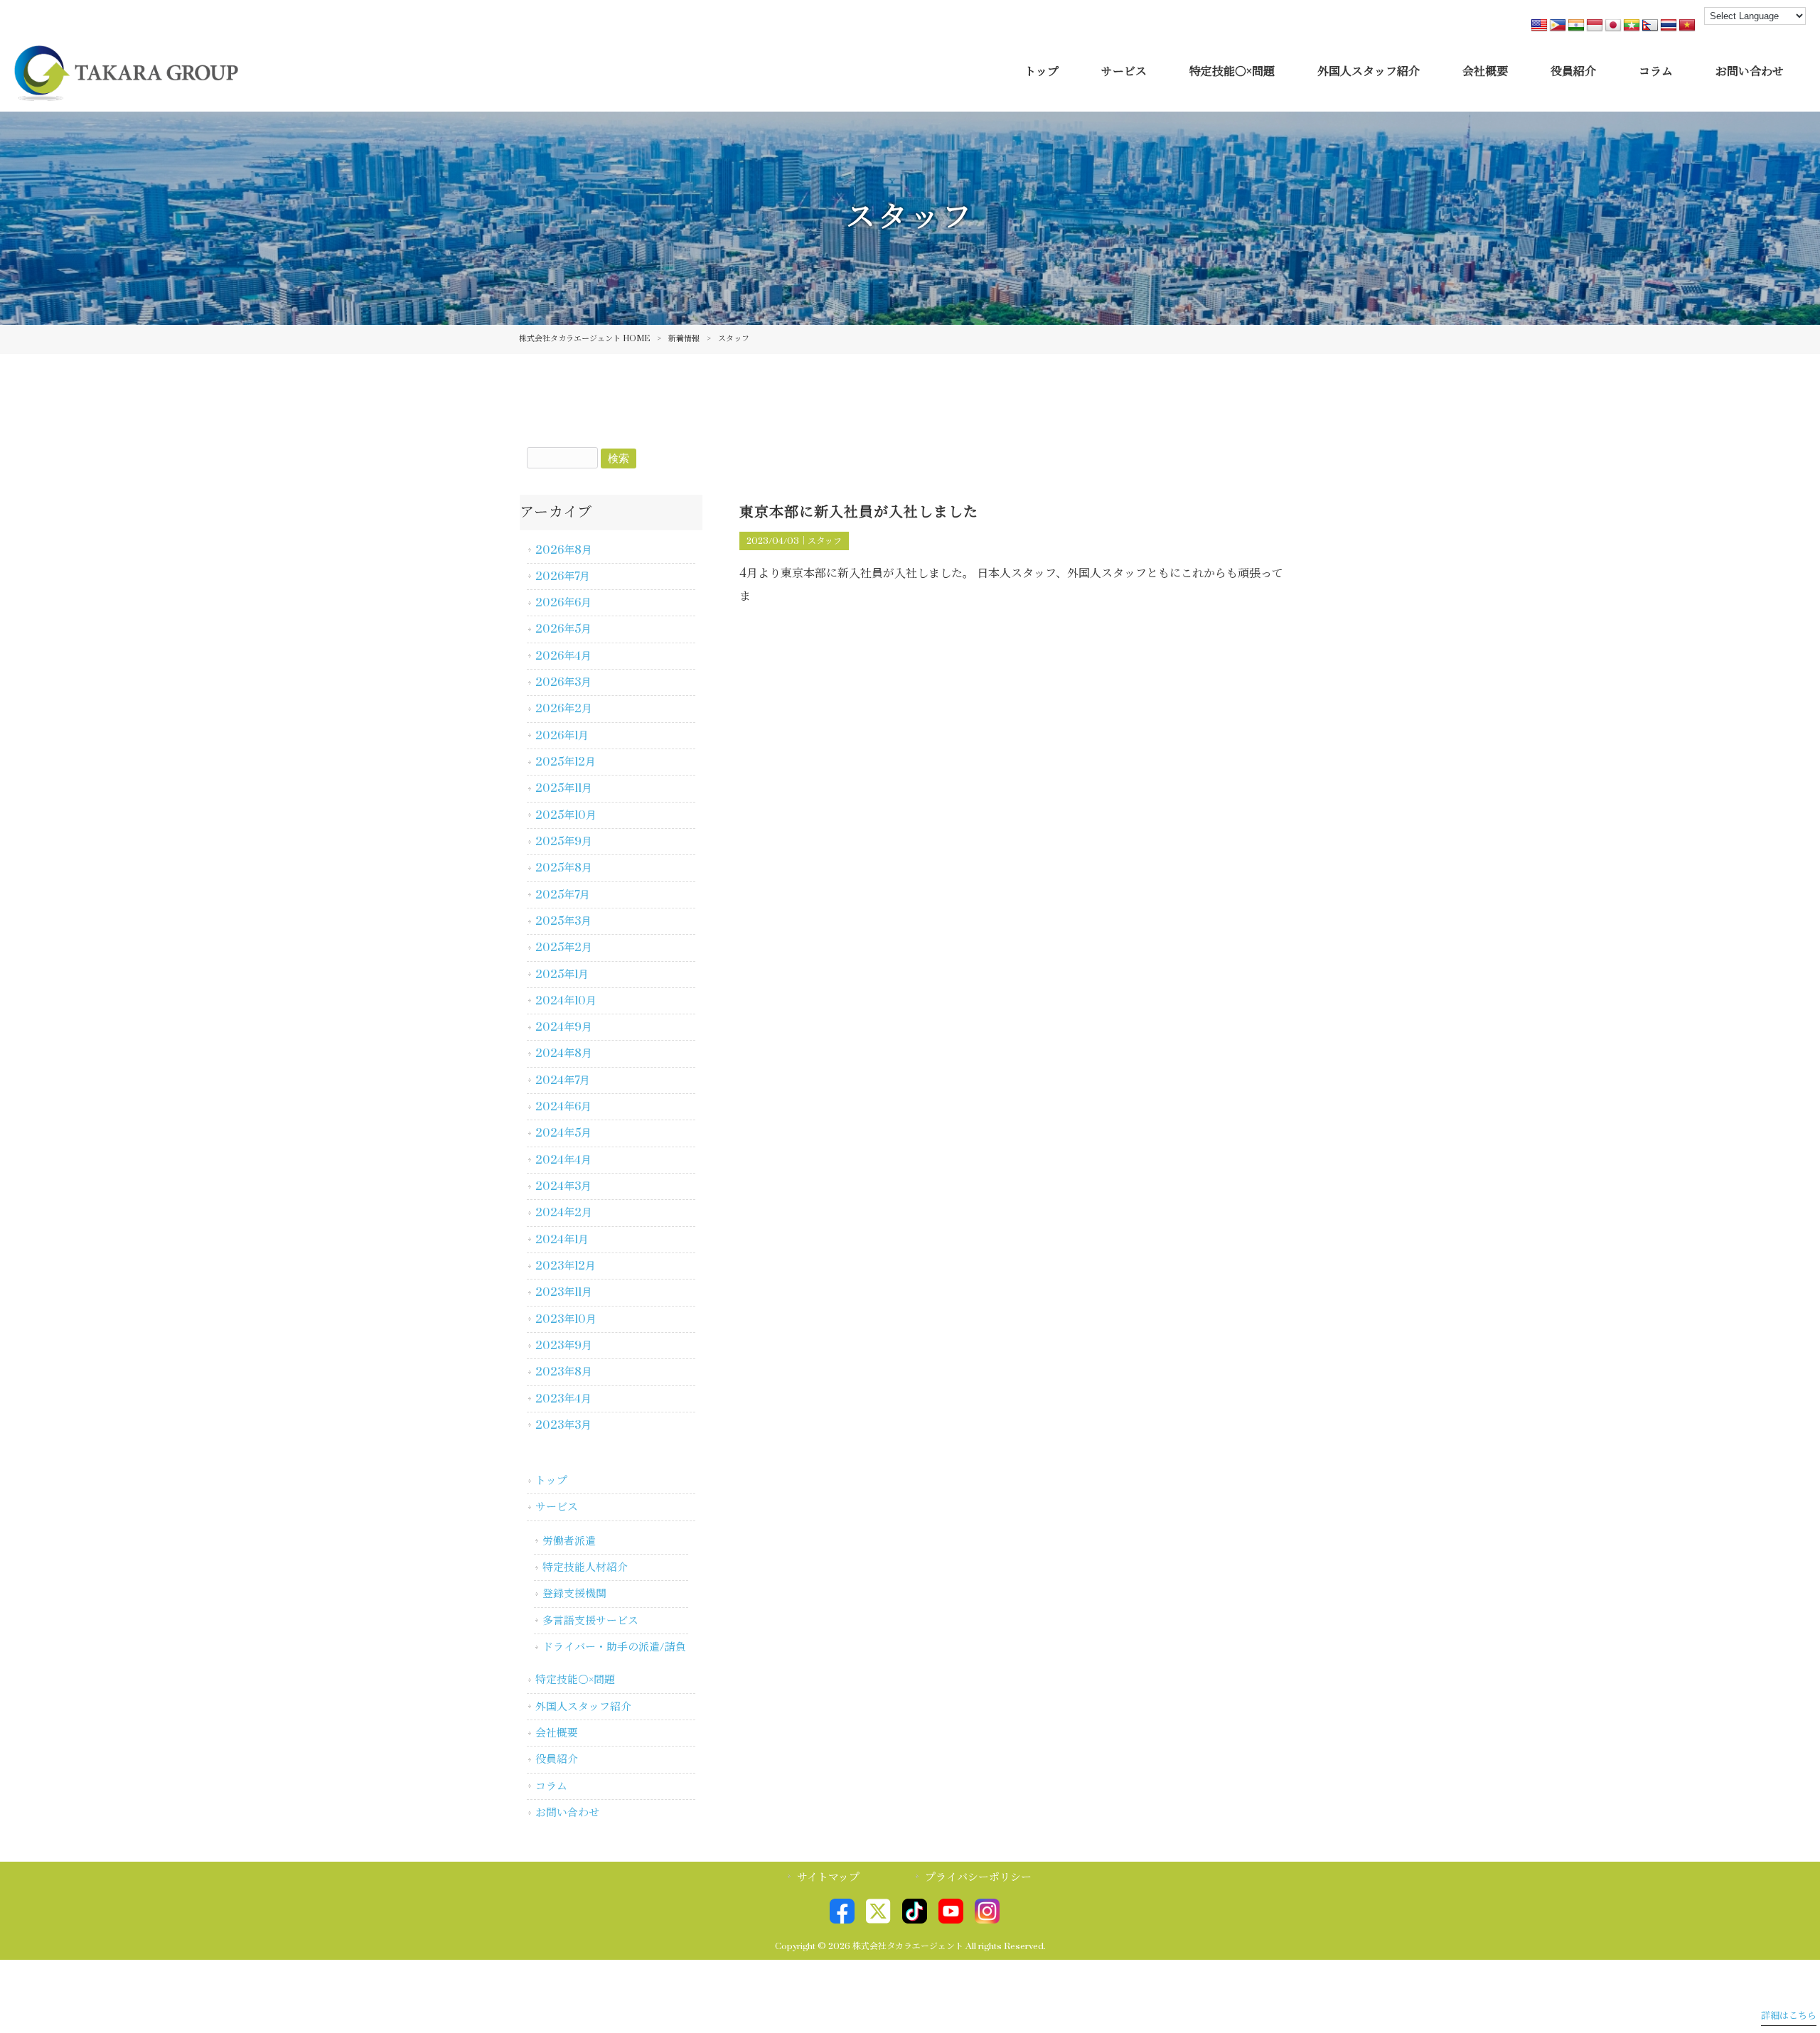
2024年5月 (563, 1133)
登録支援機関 (574, 1594)
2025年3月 (563, 921)
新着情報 (684, 339)
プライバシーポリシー (978, 1877)
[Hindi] (1576, 26)
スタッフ (825, 541)
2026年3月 (563, 682)
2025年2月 (564, 948)
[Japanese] (1613, 26)
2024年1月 (562, 1240)
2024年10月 (566, 1001)
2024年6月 (563, 1107)
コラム (551, 1786)
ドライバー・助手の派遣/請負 (614, 1647)
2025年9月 (564, 842)
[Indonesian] (1595, 26)
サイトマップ (828, 1877)
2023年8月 (564, 1372)
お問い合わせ (567, 1813)
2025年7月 (563, 895)
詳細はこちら (1789, 2016)
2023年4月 (563, 1399)
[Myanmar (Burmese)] (1632, 26)
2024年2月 (564, 1213)
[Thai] (1669, 26)
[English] (1539, 26)
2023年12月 (566, 1266)
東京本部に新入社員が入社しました (859, 512)
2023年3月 (563, 1425)
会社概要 (557, 1733)
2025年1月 (562, 975)
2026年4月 (563, 656)
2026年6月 (563, 603)
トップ (551, 1481)
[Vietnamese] (1687, 26)
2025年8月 (564, 868)
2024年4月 (563, 1160)
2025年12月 (566, 762)
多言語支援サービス (590, 1621)
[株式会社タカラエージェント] (126, 92)
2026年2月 (564, 709)
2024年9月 (564, 1027)
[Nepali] (1650, 26)
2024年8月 (564, 1053)
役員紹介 (557, 1759)
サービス (557, 1507)
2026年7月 (563, 576)
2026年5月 (563, 629)
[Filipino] (1558, 26)
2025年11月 (564, 788)
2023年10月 (566, 1319)
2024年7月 (563, 1080)
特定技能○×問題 (575, 1680)
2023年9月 (564, 1346)
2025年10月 (566, 815)
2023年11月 (564, 1292)
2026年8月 (564, 550)
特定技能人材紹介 (585, 1567)
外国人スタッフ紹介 (583, 1707)
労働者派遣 (569, 1541)
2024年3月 (563, 1186)
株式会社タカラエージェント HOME (584, 339)
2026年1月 (562, 736)
